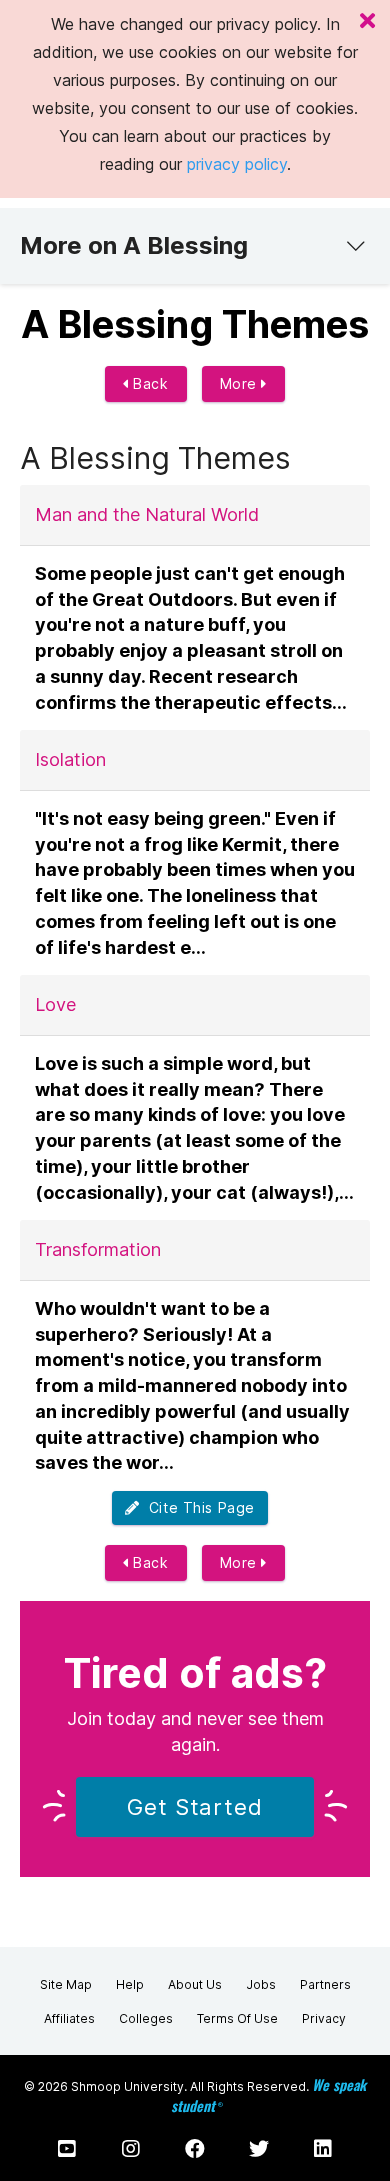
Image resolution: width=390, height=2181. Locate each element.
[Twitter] (259, 2149)
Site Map (66, 1984)
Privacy (324, 2018)
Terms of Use (237, 2018)
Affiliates (69, 2018)
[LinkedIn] (323, 2149)
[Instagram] (131, 2149)
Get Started (195, 1807)
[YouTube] (67, 2149)
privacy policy (237, 164)
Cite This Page (197, 1507)
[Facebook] (195, 2149)
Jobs (261, 1984)
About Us (195, 1984)
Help (130, 1984)
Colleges (146, 2018)
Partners (325, 1984)
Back (149, 383)
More (241, 383)
